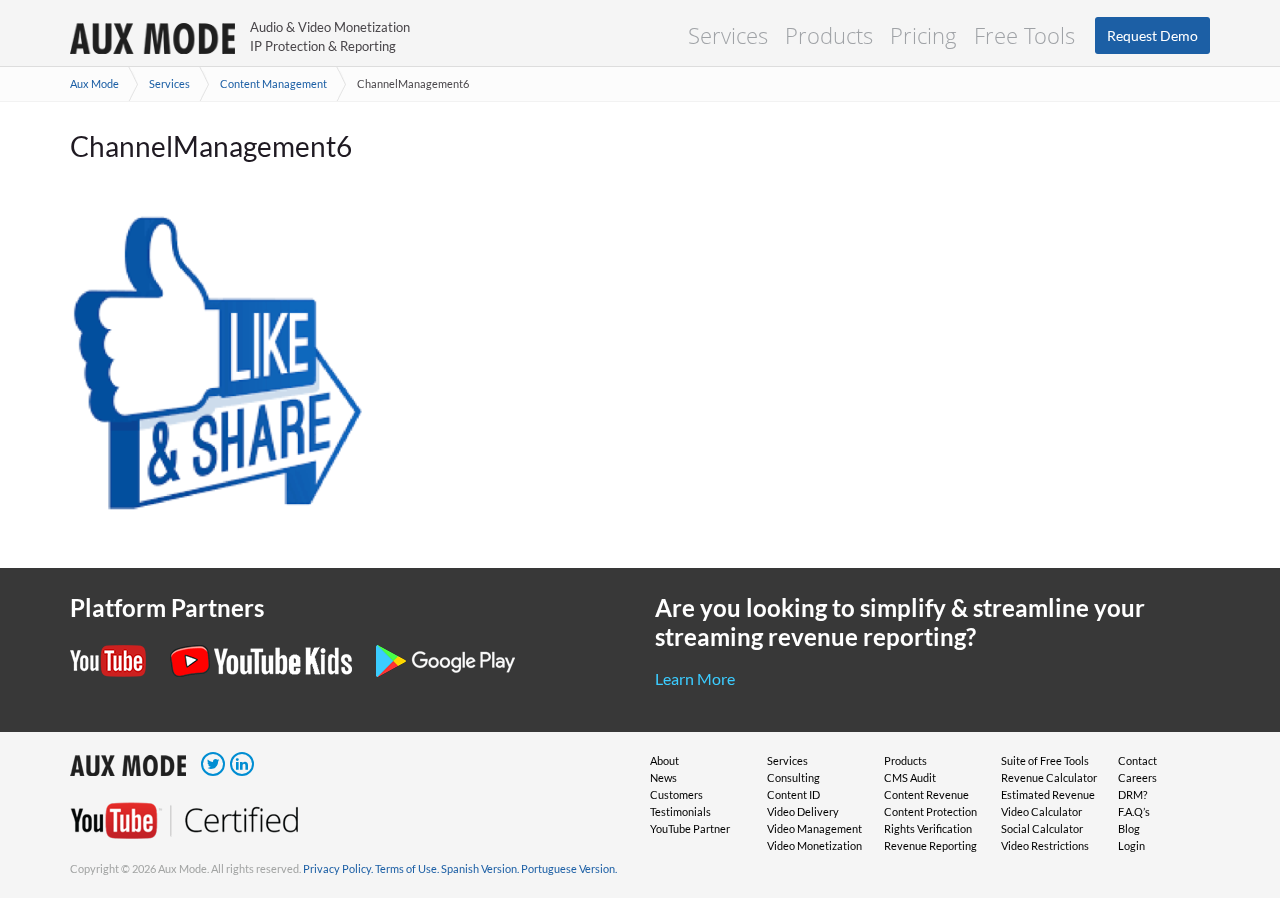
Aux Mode (94, 83)
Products (829, 35)
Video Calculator (1041, 811)
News (663, 777)
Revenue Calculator (1049, 777)
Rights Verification (928, 828)
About (664, 760)
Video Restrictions (1045, 845)
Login (1131, 845)
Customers (676, 794)
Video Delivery (803, 811)
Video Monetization (814, 845)
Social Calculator (1042, 828)
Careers (1137, 777)
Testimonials (680, 811)
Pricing (923, 35)
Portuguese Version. (569, 868)
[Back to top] (1235, 779)
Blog (1129, 828)
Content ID (793, 794)
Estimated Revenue (1048, 794)
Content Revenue (926, 794)
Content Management (273, 83)
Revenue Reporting (930, 845)
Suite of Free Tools (1045, 760)
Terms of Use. (407, 868)
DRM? (1132, 794)
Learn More (695, 678)
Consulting (793, 777)
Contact (1137, 760)
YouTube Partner (690, 828)
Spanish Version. (480, 868)
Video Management (814, 828)
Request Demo (1152, 35)
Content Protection (930, 811)
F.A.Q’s (1134, 811)
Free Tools (1024, 35)
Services (728, 35)
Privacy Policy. (338, 868)
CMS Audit (910, 777)
